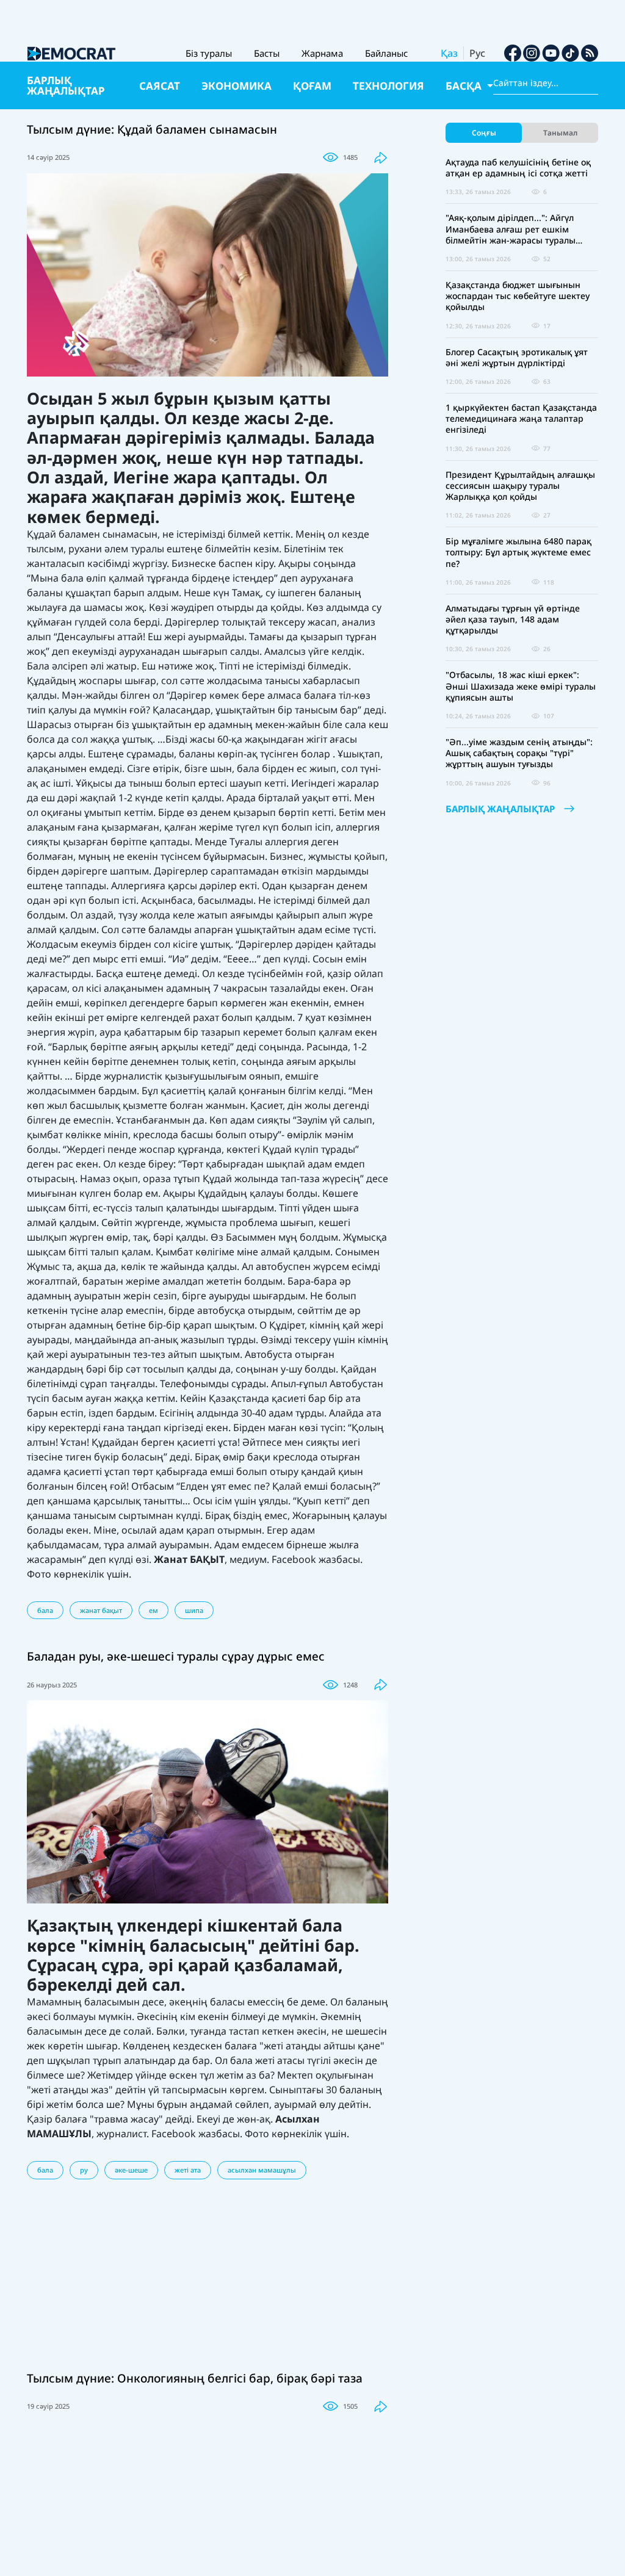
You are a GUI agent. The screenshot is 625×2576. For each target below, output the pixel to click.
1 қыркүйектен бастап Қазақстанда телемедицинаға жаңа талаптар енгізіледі (521, 419)
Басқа (465, 86)
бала (45, 1610)
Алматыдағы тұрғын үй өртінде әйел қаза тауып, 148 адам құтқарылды (513, 619)
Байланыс (386, 53)
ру (84, 2170)
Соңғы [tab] (484, 133)
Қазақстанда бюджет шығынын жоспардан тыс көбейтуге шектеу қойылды (518, 296)
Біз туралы (209, 53)
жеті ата (188, 2170)
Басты (267, 53)
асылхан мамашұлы (262, 2170)
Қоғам (312, 86)
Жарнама (322, 53)
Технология (388, 86)
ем (154, 1610)
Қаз (449, 53)
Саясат (160, 86)
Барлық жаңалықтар (66, 85)
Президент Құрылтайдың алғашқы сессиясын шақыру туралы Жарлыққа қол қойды (520, 486)
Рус (477, 53)
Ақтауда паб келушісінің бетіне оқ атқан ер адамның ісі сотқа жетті (518, 168)
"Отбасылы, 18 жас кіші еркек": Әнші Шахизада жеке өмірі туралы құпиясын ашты (521, 686)
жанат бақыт (101, 1610)
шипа (194, 1610)
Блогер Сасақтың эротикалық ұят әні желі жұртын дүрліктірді (517, 358)
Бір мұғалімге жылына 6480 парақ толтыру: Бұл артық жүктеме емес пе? (518, 552)
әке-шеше (131, 2170)
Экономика (237, 86)
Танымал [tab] (560, 133)
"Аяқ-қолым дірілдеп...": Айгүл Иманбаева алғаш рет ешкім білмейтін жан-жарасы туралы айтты (511, 229)
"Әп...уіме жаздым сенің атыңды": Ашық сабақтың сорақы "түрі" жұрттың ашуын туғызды (519, 753)
